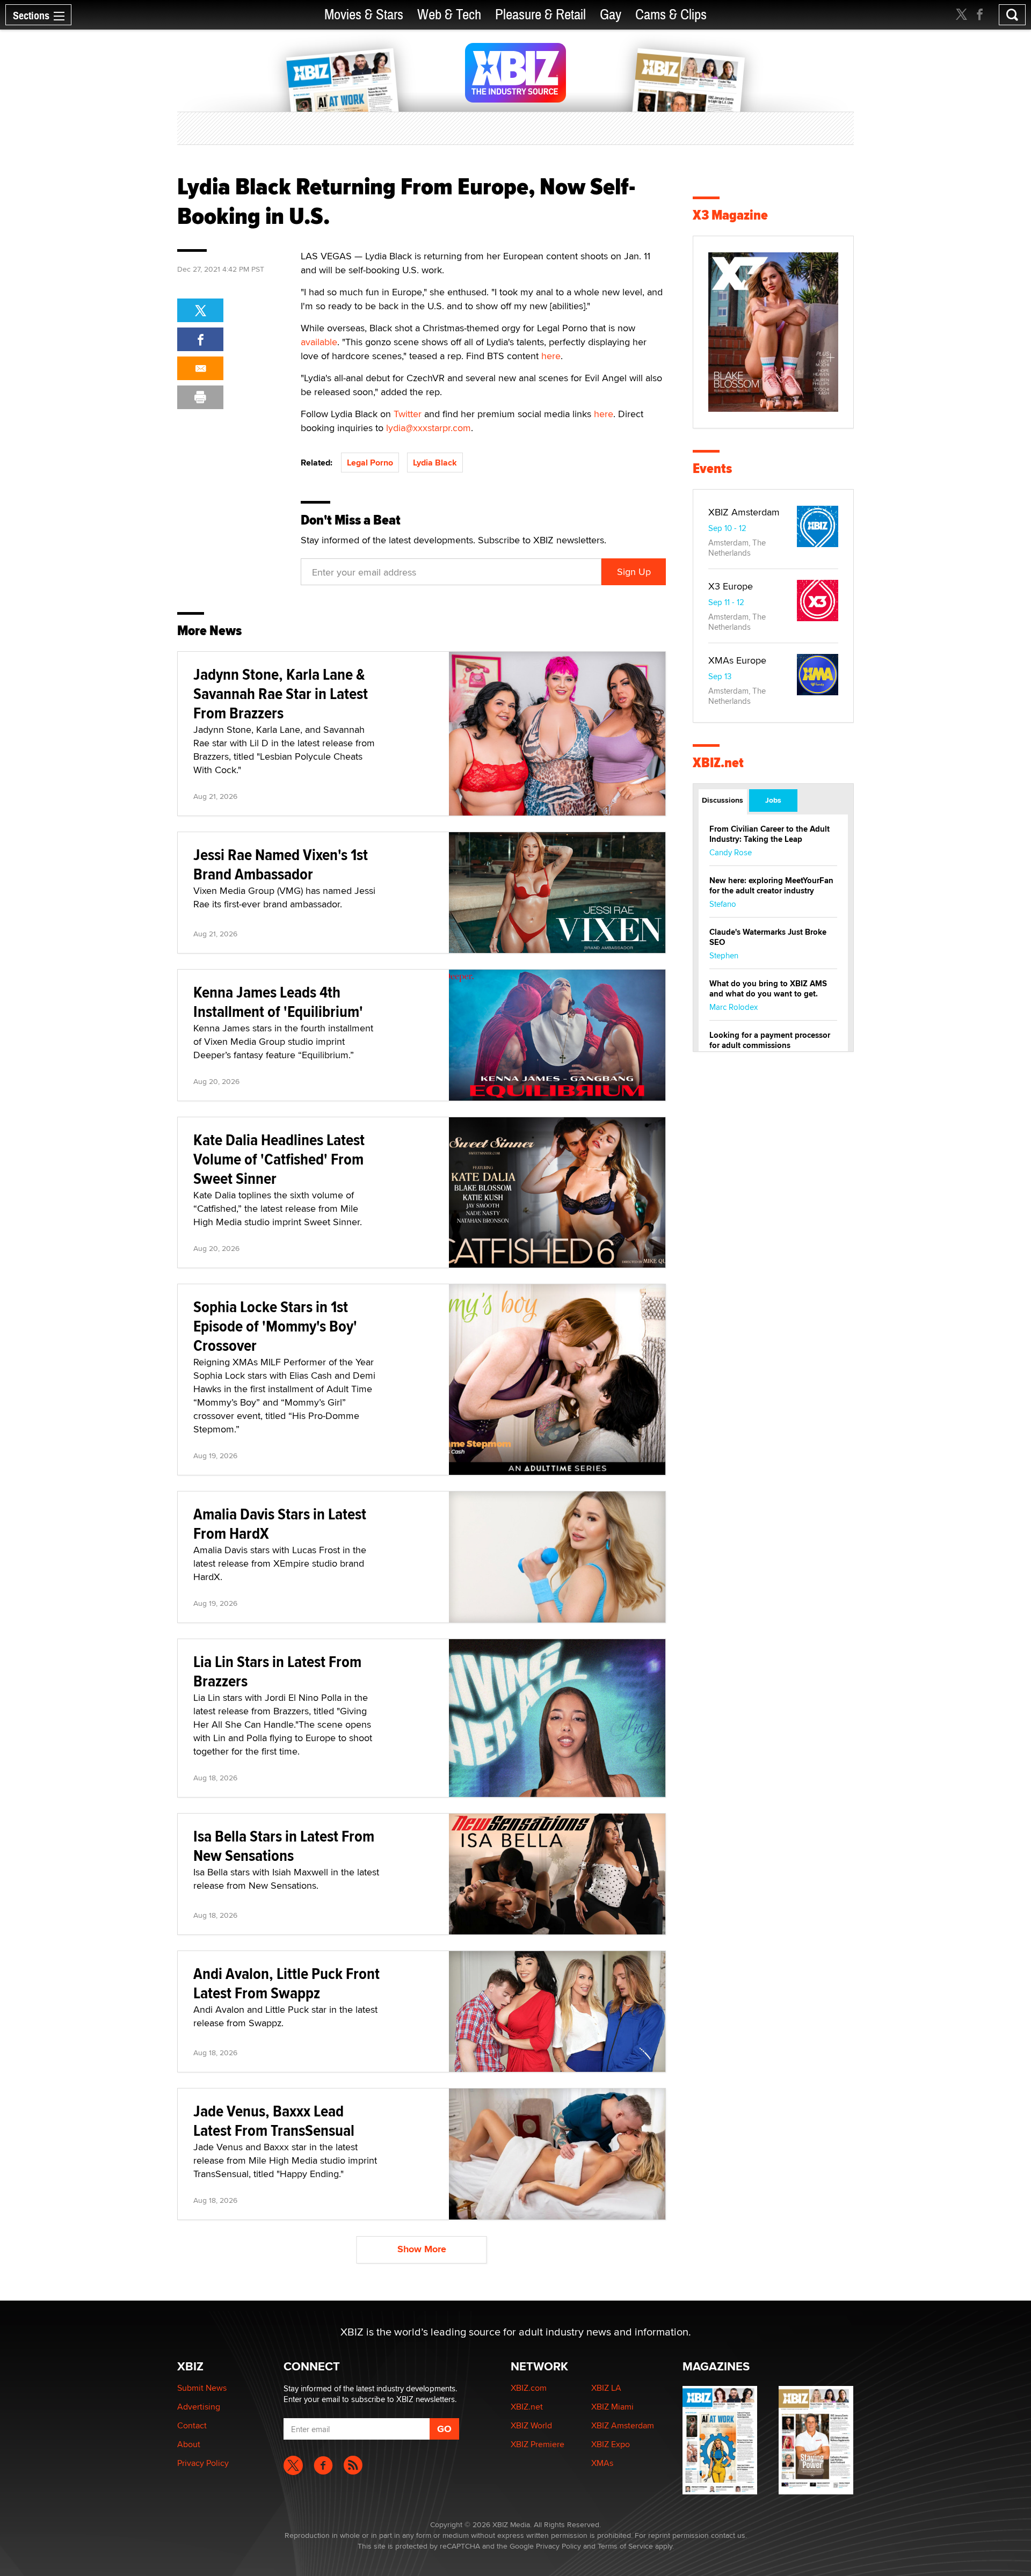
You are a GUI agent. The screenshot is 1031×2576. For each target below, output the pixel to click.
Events (712, 468)
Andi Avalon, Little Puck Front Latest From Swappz (286, 1983)
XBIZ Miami (612, 2407)
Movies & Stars (364, 15)
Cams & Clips (671, 15)
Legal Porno (370, 463)
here (551, 356)
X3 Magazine (730, 215)
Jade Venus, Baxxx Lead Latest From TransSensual (274, 2120)
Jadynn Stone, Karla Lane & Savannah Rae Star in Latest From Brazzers (281, 693)
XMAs (602, 2463)
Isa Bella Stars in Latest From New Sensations (284, 1846)
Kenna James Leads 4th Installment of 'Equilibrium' (278, 1002)
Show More (422, 2249)
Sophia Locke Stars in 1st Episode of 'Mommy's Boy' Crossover (275, 1326)
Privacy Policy (203, 2463)
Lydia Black (435, 463)
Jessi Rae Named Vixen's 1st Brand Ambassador (281, 864)
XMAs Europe (737, 660)
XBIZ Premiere (538, 2444)
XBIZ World (531, 2425)
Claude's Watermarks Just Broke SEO (768, 937)
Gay (611, 15)
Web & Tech (449, 15)
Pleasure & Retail (540, 15)
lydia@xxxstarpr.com (429, 428)
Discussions (723, 800)
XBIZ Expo (611, 2444)
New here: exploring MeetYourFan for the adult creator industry (771, 886)
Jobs (773, 800)
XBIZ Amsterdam (744, 512)
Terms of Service (625, 2546)
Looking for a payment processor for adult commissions (770, 1040)
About (189, 2444)
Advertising (199, 2407)
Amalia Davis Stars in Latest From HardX (280, 1523)
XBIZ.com (529, 2388)
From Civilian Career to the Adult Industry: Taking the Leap (769, 834)
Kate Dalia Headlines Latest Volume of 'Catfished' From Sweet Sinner (279, 1159)
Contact (192, 2425)
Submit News (202, 2388)
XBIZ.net (718, 763)
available (319, 342)
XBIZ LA (606, 2388)
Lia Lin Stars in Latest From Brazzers (277, 1671)
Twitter (408, 414)
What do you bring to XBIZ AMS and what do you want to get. (768, 989)
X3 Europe (731, 586)
